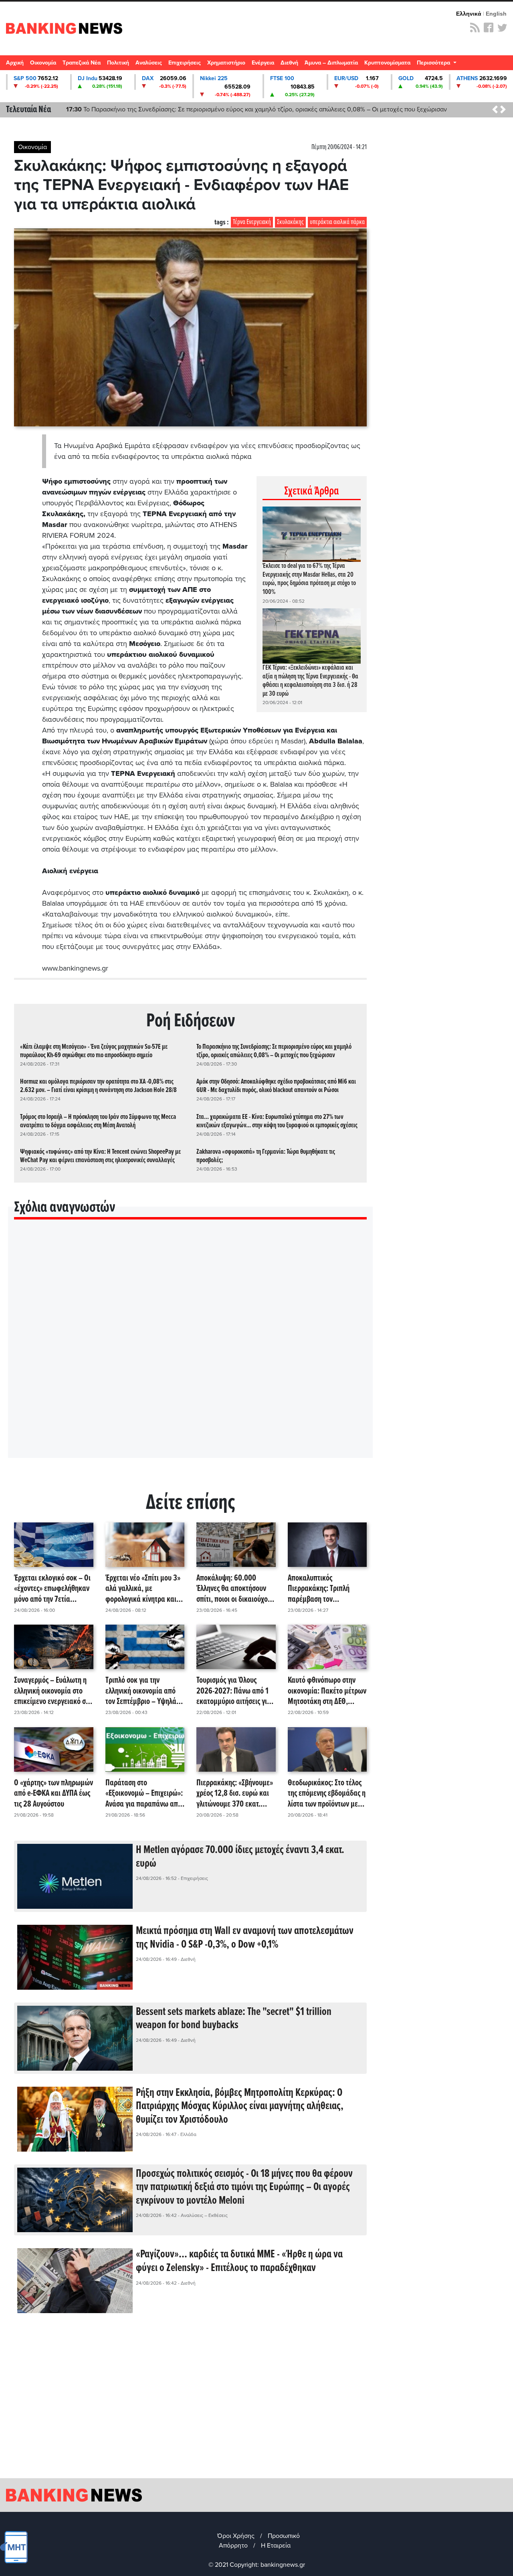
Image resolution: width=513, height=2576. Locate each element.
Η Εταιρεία (276, 2546)
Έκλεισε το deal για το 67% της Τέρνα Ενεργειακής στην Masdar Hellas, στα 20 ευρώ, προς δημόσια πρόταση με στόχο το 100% (309, 579)
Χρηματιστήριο (226, 63)
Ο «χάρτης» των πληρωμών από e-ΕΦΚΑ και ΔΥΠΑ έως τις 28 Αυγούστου (54, 1794)
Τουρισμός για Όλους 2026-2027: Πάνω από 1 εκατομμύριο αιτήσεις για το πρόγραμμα (234, 1691)
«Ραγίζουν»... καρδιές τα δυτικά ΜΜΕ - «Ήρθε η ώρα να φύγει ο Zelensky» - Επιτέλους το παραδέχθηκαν (239, 2261)
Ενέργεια (263, 63)
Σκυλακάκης (290, 222)
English (496, 14)
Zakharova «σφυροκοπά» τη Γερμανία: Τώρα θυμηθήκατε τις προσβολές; (266, 1156)
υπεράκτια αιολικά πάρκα (337, 222)
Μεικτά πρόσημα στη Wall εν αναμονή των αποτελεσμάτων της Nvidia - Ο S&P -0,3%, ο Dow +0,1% (245, 1938)
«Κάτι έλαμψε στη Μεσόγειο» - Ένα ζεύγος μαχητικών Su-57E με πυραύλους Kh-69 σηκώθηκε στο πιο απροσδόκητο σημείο (94, 1051)
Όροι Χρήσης (236, 2536)
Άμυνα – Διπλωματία (331, 63)
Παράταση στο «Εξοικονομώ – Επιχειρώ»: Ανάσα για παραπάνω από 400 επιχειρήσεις (144, 1794)
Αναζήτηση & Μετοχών (503, 65)
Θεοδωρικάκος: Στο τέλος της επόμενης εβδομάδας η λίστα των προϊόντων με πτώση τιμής (327, 1794)
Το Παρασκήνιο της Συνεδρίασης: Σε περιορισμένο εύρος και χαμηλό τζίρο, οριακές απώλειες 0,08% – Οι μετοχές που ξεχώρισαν (274, 1051)
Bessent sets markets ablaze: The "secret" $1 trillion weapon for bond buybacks (234, 2019)
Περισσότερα (434, 63)
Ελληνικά (469, 14)
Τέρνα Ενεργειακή (252, 222)
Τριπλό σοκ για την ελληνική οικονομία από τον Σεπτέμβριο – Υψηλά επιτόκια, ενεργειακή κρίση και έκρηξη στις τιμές (141, 1691)
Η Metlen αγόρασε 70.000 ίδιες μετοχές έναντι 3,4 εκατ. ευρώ (240, 1857)
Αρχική (15, 63)
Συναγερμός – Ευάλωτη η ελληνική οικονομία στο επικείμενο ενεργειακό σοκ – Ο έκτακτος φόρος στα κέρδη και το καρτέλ (54, 1691)
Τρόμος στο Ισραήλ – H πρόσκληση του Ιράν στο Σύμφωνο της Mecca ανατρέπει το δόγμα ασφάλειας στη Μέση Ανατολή (98, 1121)
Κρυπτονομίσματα (387, 63)
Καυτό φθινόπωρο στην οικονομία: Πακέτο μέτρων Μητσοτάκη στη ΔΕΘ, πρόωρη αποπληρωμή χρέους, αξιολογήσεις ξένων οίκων (327, 1691)
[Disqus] (190, 1349)
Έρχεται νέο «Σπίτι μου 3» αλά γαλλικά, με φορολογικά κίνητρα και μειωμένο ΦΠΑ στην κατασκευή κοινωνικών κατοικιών (143, 1589)
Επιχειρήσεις (185, 63)
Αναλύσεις (149, 63)
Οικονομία (43, 63)
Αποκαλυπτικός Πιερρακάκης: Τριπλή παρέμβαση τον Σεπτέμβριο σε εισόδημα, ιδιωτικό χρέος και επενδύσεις (324, 1589)
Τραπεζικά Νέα (82, 63)
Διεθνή (289, 63)
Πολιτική (118, 63)
